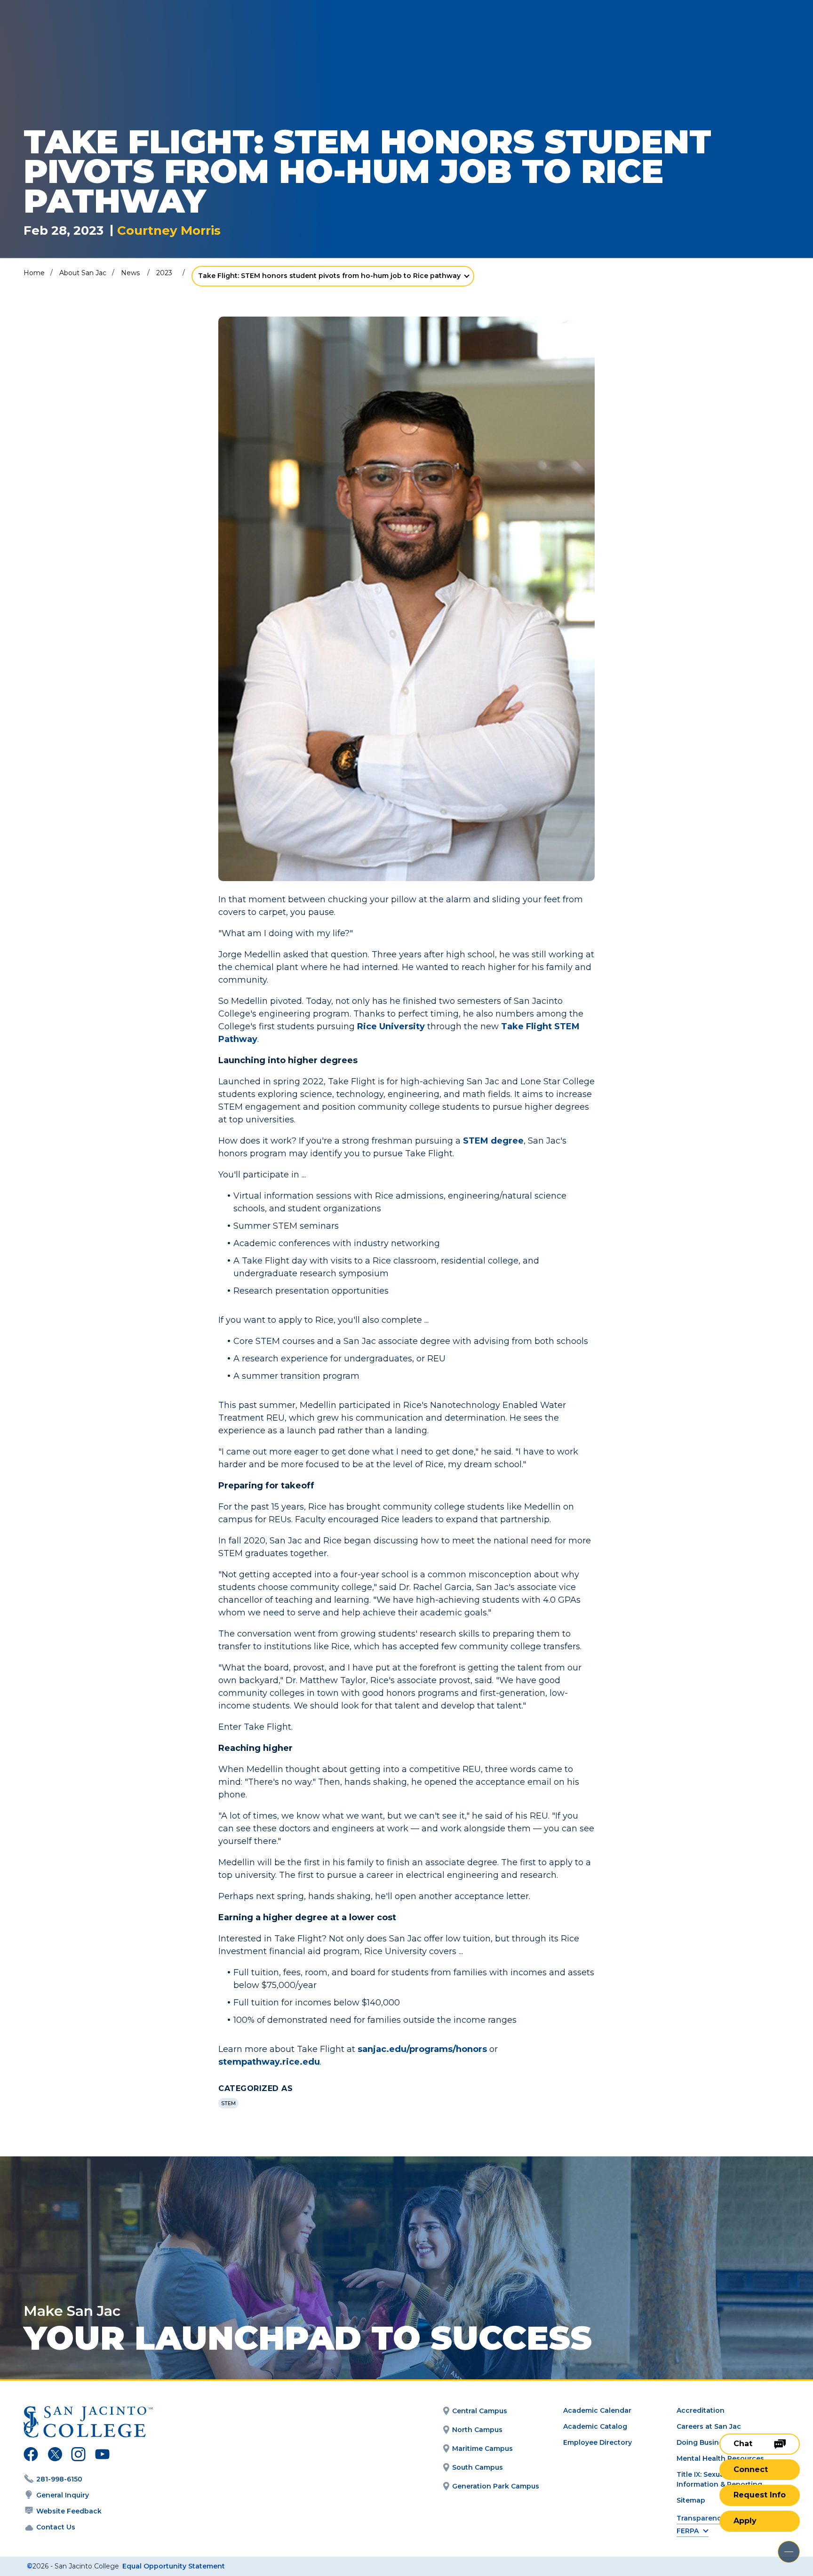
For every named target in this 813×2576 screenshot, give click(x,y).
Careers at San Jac (709, 2426)
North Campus (477, 2430)
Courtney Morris (169, 231)
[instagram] (78, 2456)
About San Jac (83, 273)
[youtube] (101, 2456)
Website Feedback (69, 2511)
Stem (228, 2103)
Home (34, 273)
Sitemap (691, 2500)
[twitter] (55, 2456)
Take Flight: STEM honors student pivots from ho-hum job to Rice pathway (329, 276)
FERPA (688, 2531)
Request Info (760, 2495)
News (130, 273)
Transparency (701, 2518)
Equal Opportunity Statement (174, 2566)
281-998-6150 (59, 2479)
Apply (745, 2521)
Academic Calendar (597, 2410)
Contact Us (56, 2527)
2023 (164, 273)
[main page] (76, 34)
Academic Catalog (595, 2426)
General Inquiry (63, 2495)
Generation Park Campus (496, 2486)
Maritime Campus (482, 2449)
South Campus (478, 2467)
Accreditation (701, 2410)
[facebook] (31, 2456)
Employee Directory (598, 2442)
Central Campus (480, 2411)
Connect (751, 2469)
